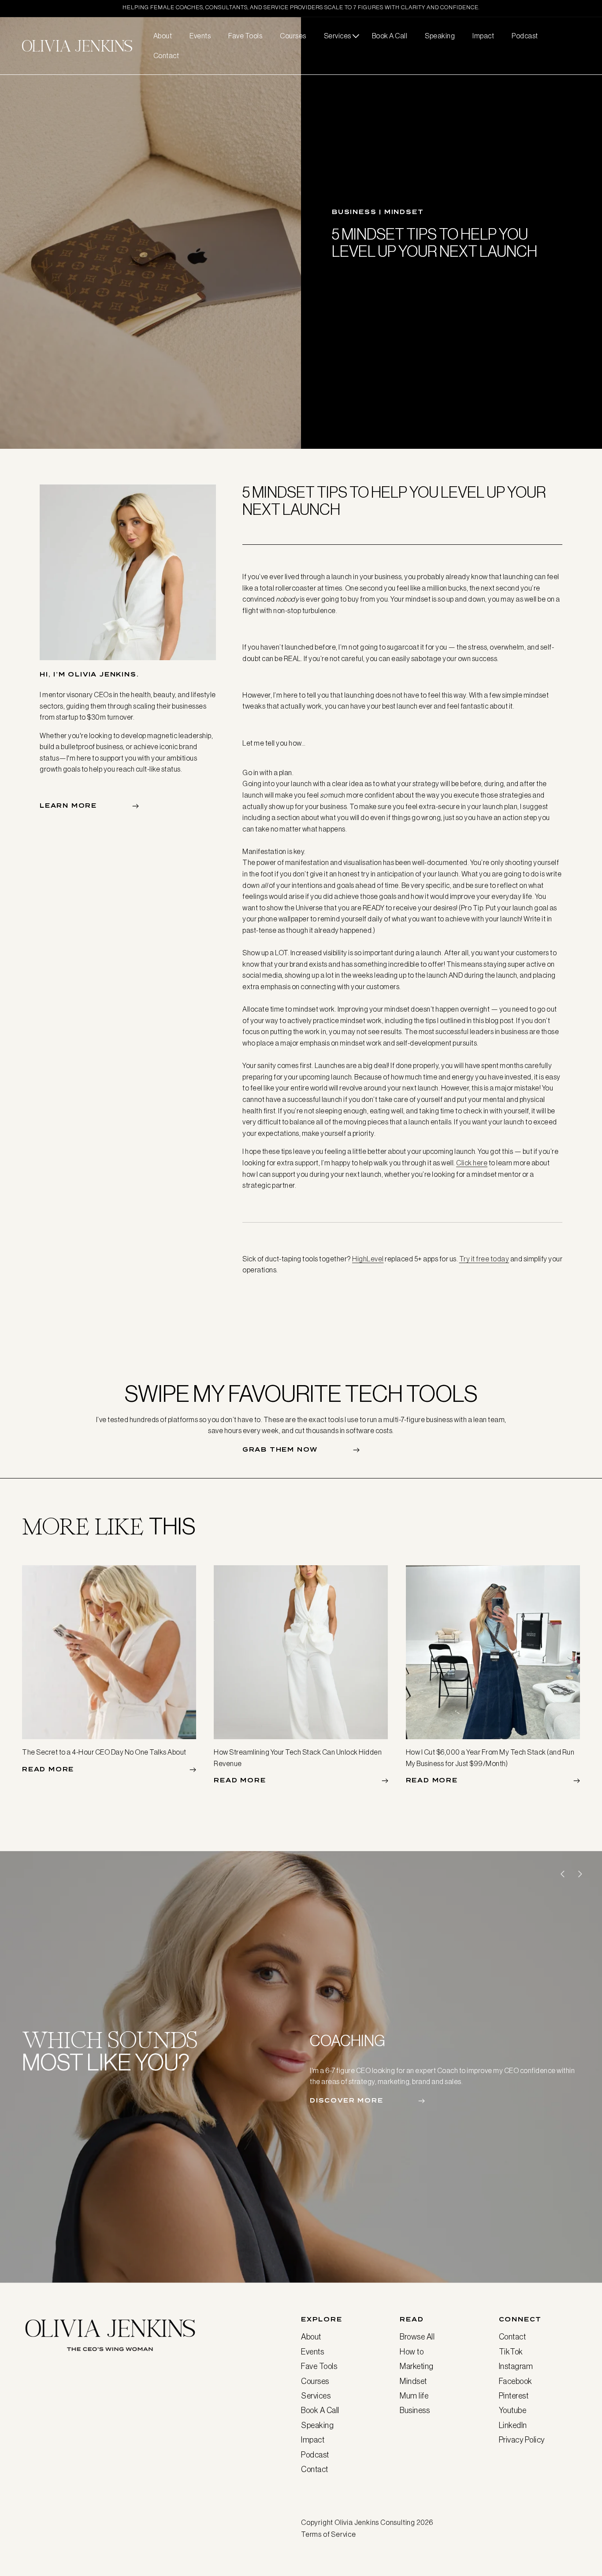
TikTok (511, 2352)
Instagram (516, 2366)
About (311, 2337)
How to (412, 2352)
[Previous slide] (562, 1874)
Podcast (315, 2455)
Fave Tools (319, 2366)
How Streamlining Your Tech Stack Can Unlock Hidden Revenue (298, 1758)
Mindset (413, 2381)
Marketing (417, 2366)
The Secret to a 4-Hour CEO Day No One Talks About (104, 1752)
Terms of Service (329, 2534)
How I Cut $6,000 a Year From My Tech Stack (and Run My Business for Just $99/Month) (490, 1758)
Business (415, 2410)
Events (312, 2352)
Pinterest (514, 2396)
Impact (313, 2440)
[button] (339, 36)
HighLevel (368, 1259)
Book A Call (320, 2410)
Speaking (317, 2425)
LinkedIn (513, 2425)
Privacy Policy (522, 2440)
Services (316, 2396)
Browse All (417, 2337)
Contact (315, 2469)
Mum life (414, 2396)
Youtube (513, 2410)
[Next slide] (580, 1874)
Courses (315, 2381)
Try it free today (484, 1259)
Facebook (516, 2381)
